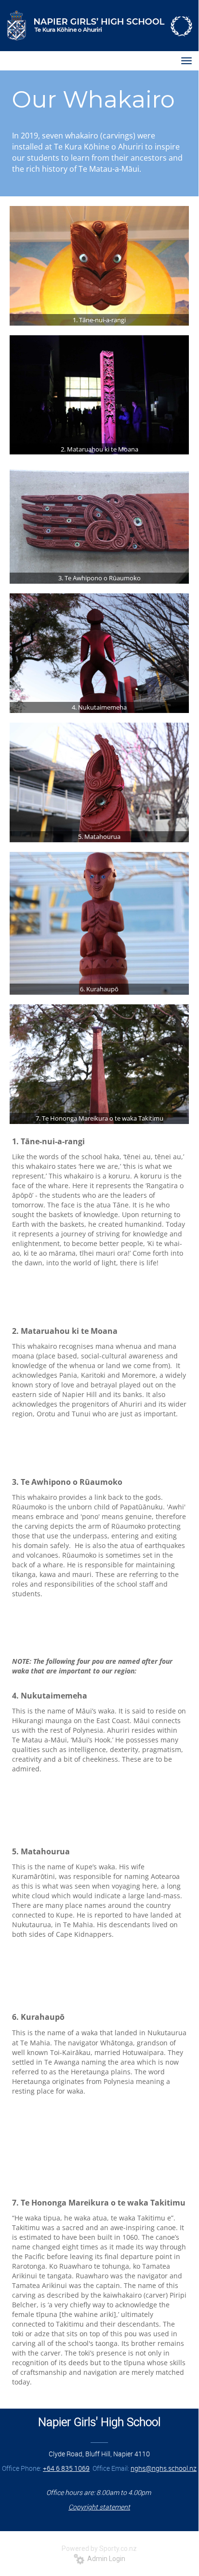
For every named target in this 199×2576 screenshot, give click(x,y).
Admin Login (105, 2559)
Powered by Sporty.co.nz (99, 2549)
